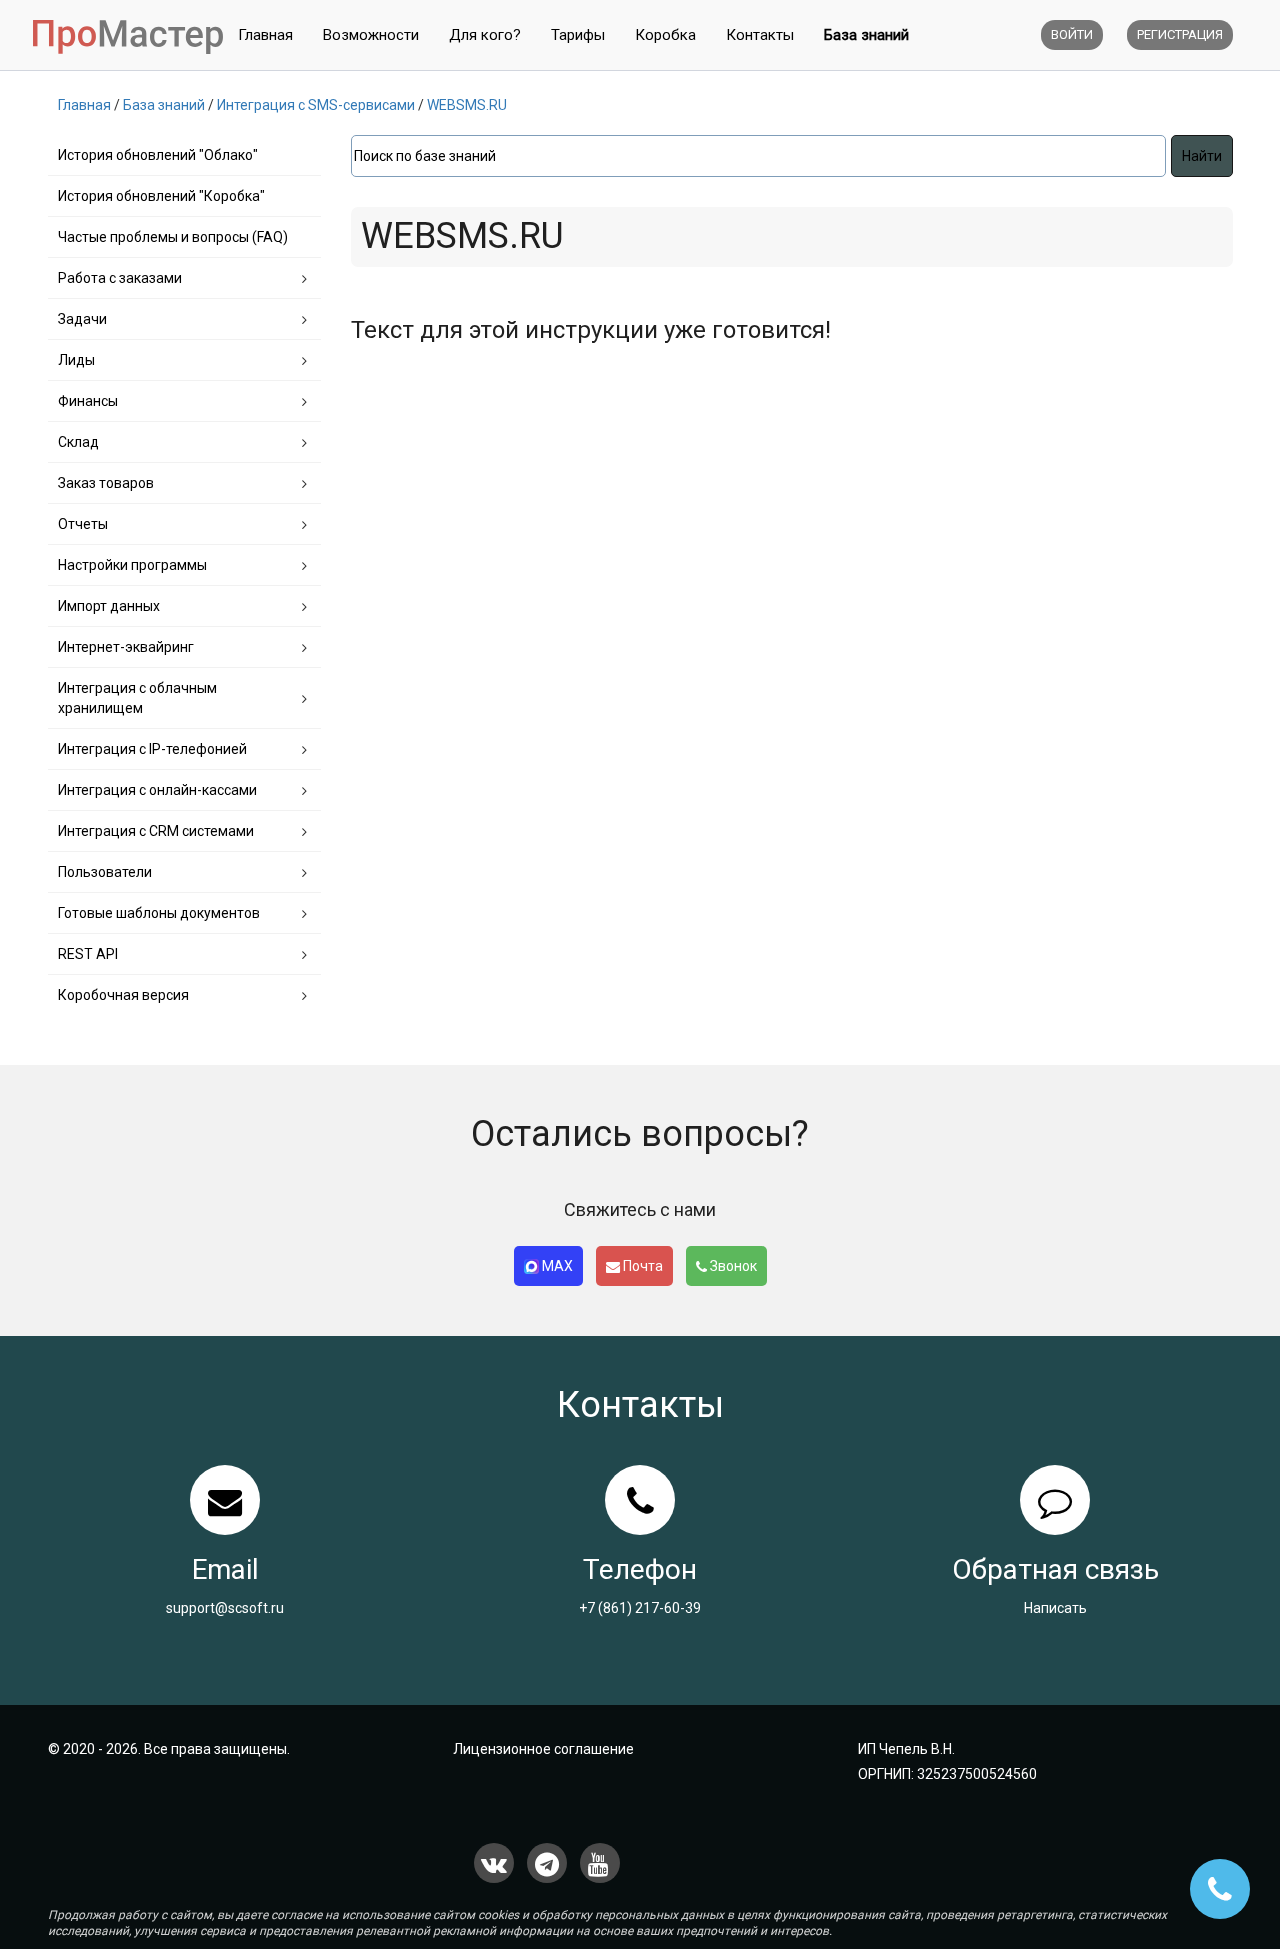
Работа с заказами (120, 278)
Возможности (371, 35)
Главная (265, 35)
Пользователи (105, 872)
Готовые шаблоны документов (159, 913)
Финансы (88, 401)
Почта (641, 1266)
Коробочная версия (123, 995)
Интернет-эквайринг (126, 647)
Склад (78, 442)
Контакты (760, 35)
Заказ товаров (106, 483)
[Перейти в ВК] (494, 1863)
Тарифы (578, 35)
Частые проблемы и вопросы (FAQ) (173, 237)
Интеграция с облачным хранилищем (137, 698)
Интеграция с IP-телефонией (152, 749)
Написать (1055, 1608)
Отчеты (83, 524)
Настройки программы (132, 565)
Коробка (665, 35)
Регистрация (1180, 34)
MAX (556, 1266)
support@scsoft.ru (225, 1608)
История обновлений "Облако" (158, 155)
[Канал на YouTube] (600, 1863)
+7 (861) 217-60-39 (640, 1608)
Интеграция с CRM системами (156, 831)
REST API (88, 954)
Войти (1072, 34)
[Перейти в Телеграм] (547, 1863)
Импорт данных (109, 606)
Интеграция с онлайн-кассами (157, 790)
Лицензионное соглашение (543, 1749)
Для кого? (485, 35)
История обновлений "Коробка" (161, 196)
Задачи (82, 319)
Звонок (732, 1266)
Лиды (76, 360)
